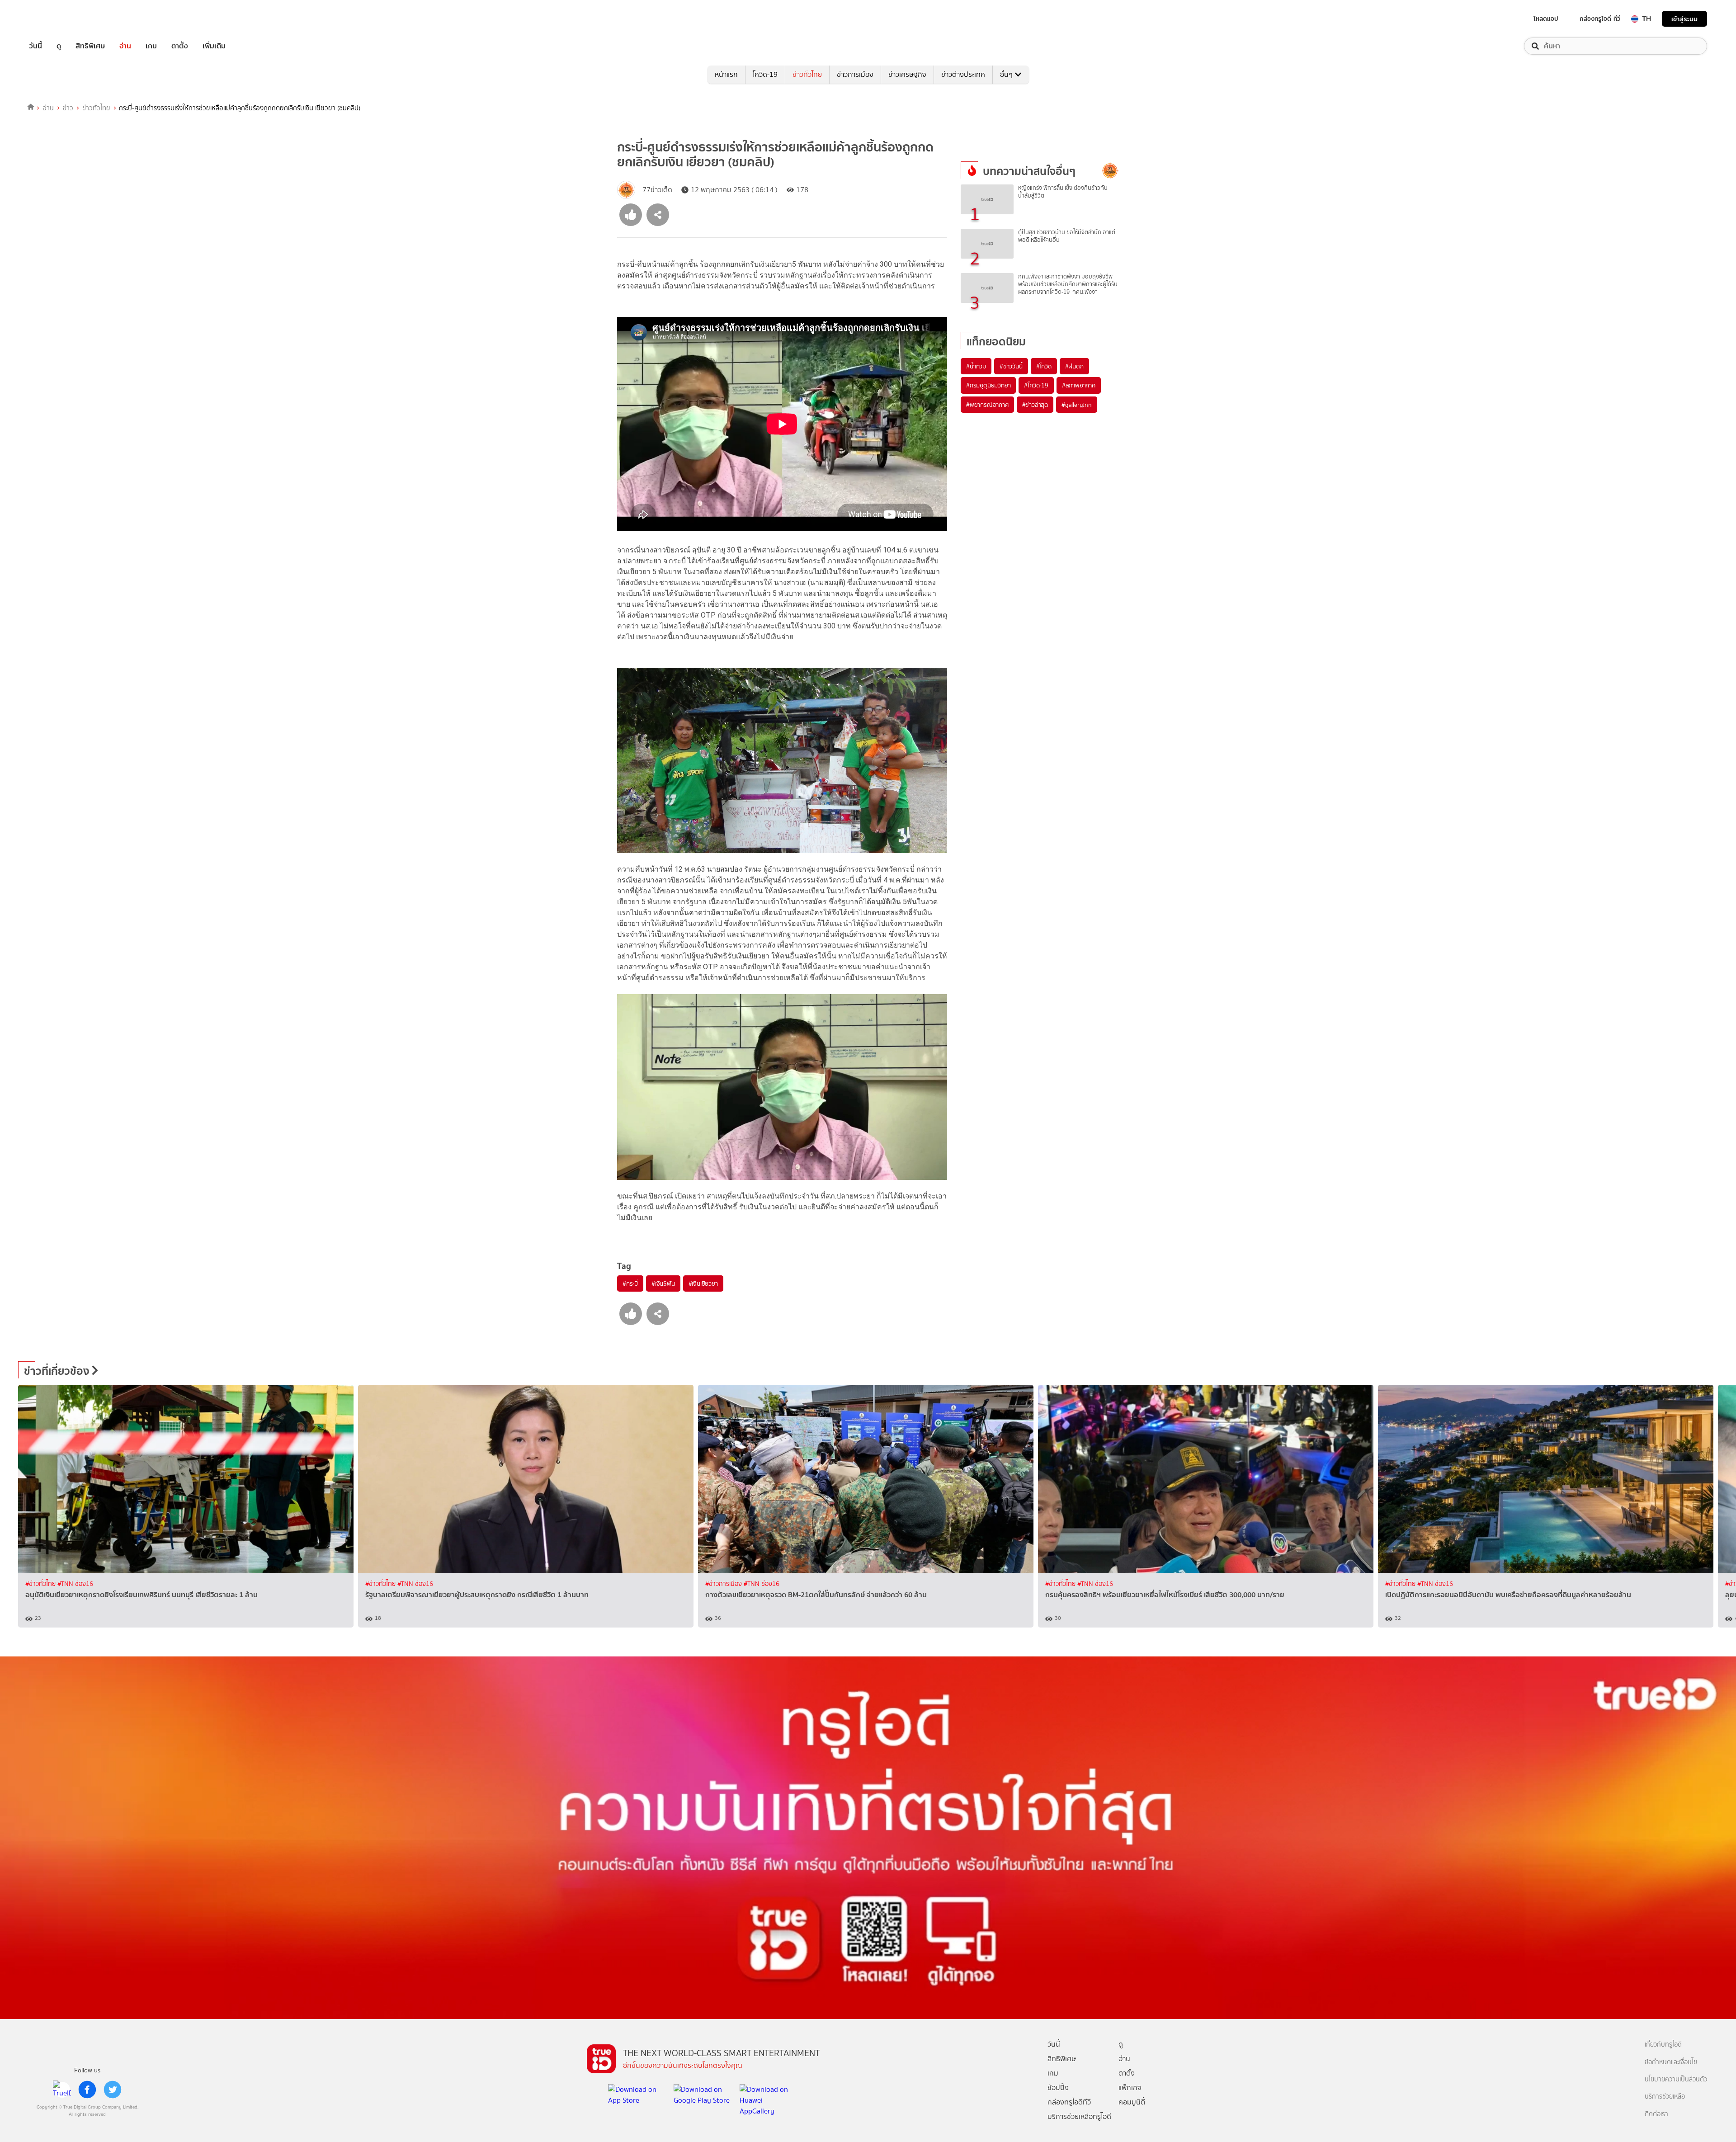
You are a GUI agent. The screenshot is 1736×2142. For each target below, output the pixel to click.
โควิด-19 (765, 74)
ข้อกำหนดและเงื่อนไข (1671, 2062)
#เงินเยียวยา (703, 1283)
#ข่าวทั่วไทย (41, 1584)
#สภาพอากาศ (1079, 385)
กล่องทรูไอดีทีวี (1069, 2102)
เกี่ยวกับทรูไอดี (1663, 2045)
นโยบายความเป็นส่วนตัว (1676, 2079)
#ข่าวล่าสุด (1035, 405)
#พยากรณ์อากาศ (987, 405)
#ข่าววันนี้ (1011, 366)
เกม (151, 46)
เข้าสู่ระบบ (1684, 19)
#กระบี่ (630, 1283)
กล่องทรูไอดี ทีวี (1600, 19)
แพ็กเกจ (1130, 2088)
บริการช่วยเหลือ (1665, 2097)
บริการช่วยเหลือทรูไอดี (1079, 2116)
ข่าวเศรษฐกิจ (907, 74)
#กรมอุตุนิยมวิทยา (988, 385)
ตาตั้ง (180, 46)
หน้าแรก (726, 74)
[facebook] (87, 2090)
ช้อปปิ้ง (1058, 2088)
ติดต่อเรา (1656, 2114)
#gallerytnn (1077, 405)
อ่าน (125, 46)
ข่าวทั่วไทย (807, 74)
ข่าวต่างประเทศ (963, 74)
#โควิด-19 (1036, 385)
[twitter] (113, 2090)
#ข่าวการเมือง (724, 1584)
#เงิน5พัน (663, 1283)
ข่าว (68, 108)
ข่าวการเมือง (855, 74)
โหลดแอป (1546, 19)
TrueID (56, 19)
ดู (59, 46)
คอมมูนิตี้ (1132, 2102)
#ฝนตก (1074, 366)
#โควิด (1044, 366)
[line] (62, 2090)
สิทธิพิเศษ (90, 46)
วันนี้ (35, 46)
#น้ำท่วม (976, 366)
